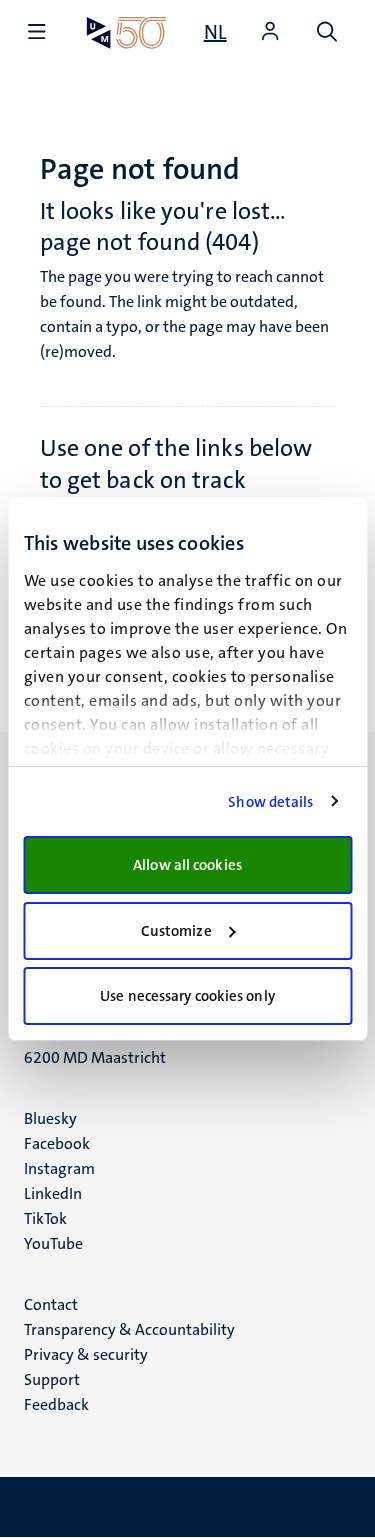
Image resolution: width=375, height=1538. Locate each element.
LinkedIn (53, 1193)
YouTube (53, 1243)
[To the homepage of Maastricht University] (126, 32)
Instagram (59, 1168)
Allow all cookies (187, 865)
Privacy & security (86, 1354)
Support (52, 1379)
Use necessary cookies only (187, 996)
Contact (51, 1304)
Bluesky (50, 1118)
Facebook (57, 1143)
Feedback (56, 1404)
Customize (176, 931)
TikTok (45, 1218)
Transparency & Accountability (129, 1329)
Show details (270, 802)
